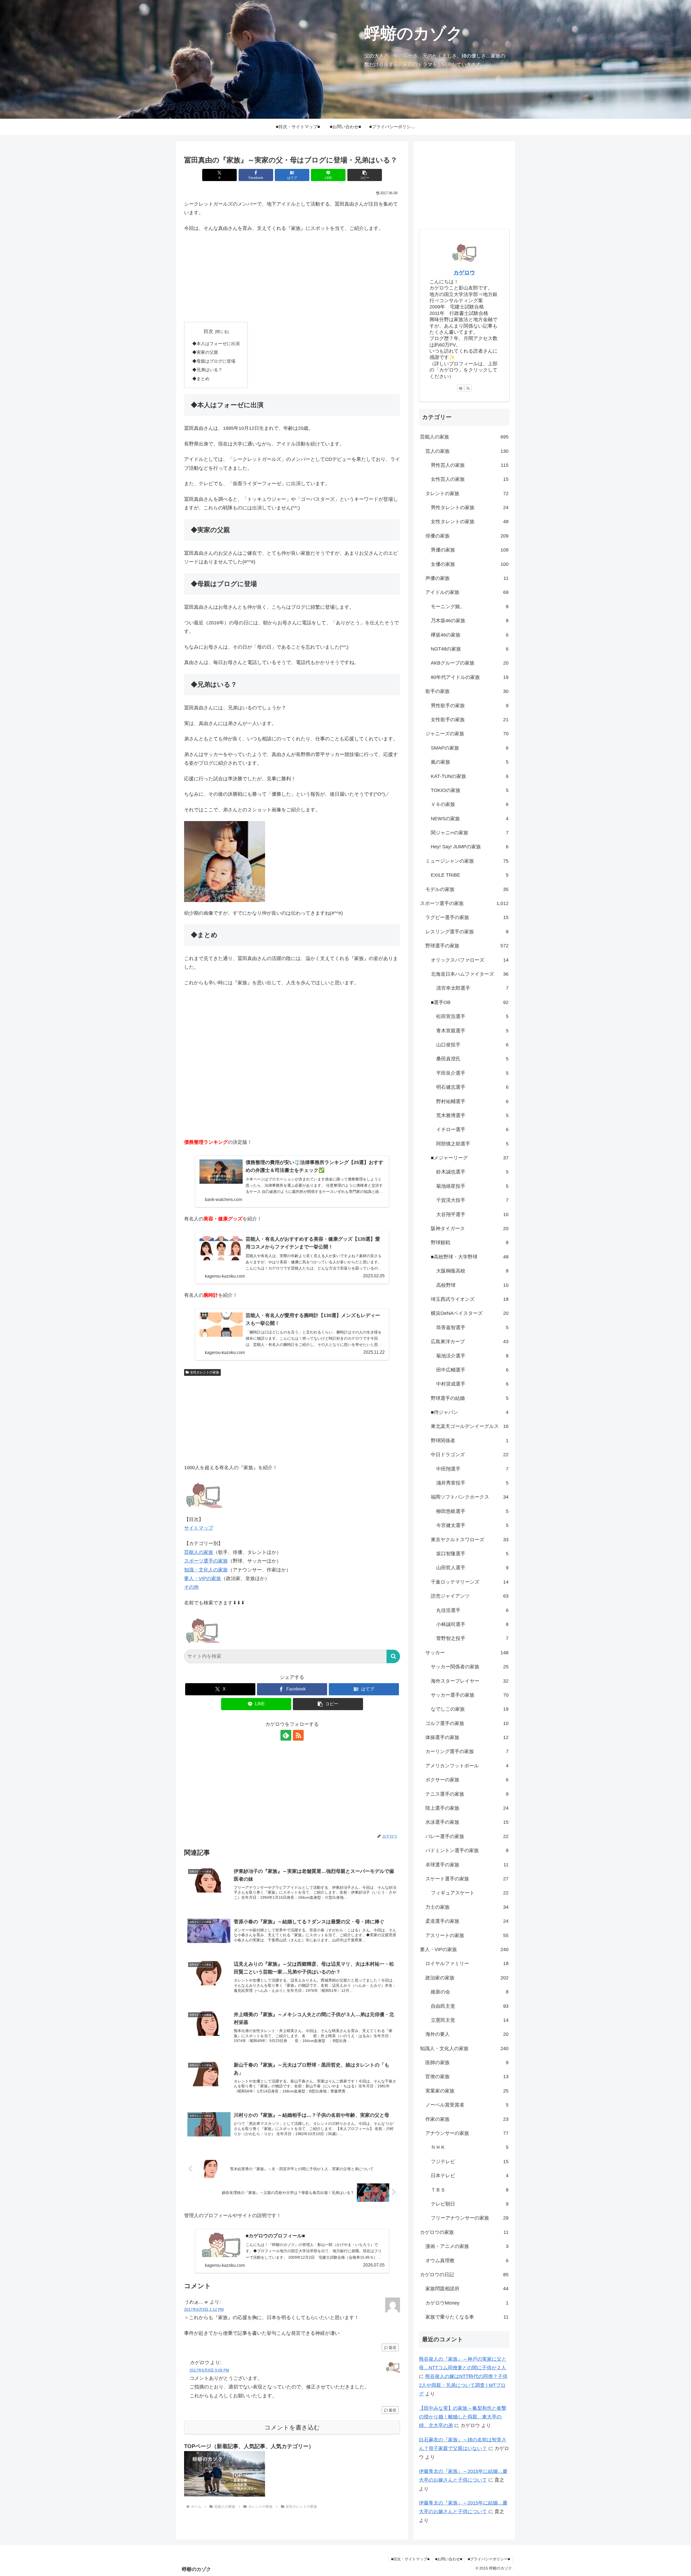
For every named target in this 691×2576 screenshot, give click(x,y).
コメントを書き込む (292, 2427)
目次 (208, 331)
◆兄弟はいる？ (207, 370)
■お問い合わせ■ (449, 2559)
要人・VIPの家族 (203, 1578)
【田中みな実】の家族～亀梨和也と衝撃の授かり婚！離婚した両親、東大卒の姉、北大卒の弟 (463, 2417)
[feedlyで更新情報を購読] (286, 1735)
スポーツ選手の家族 (206, 1561)
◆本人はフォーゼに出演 (216, 343)
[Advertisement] (292, 277)
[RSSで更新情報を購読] (298, 1735)
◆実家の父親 (205, 352)
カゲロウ (464, 273)
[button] (365, 175)
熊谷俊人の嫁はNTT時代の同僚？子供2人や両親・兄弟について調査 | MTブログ (463, 2385)
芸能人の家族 (199, 1552)
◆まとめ (201, 379)
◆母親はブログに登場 (214, 361)
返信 (392, 2347)
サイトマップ (199, 1528)
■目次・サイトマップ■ (410, 2559)
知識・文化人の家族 (206, 1570)
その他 (191, 1587)
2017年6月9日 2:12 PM (204, 2309)
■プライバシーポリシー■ (489, 2559)
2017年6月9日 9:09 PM (209, 2370)
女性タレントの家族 (205, 1372)
